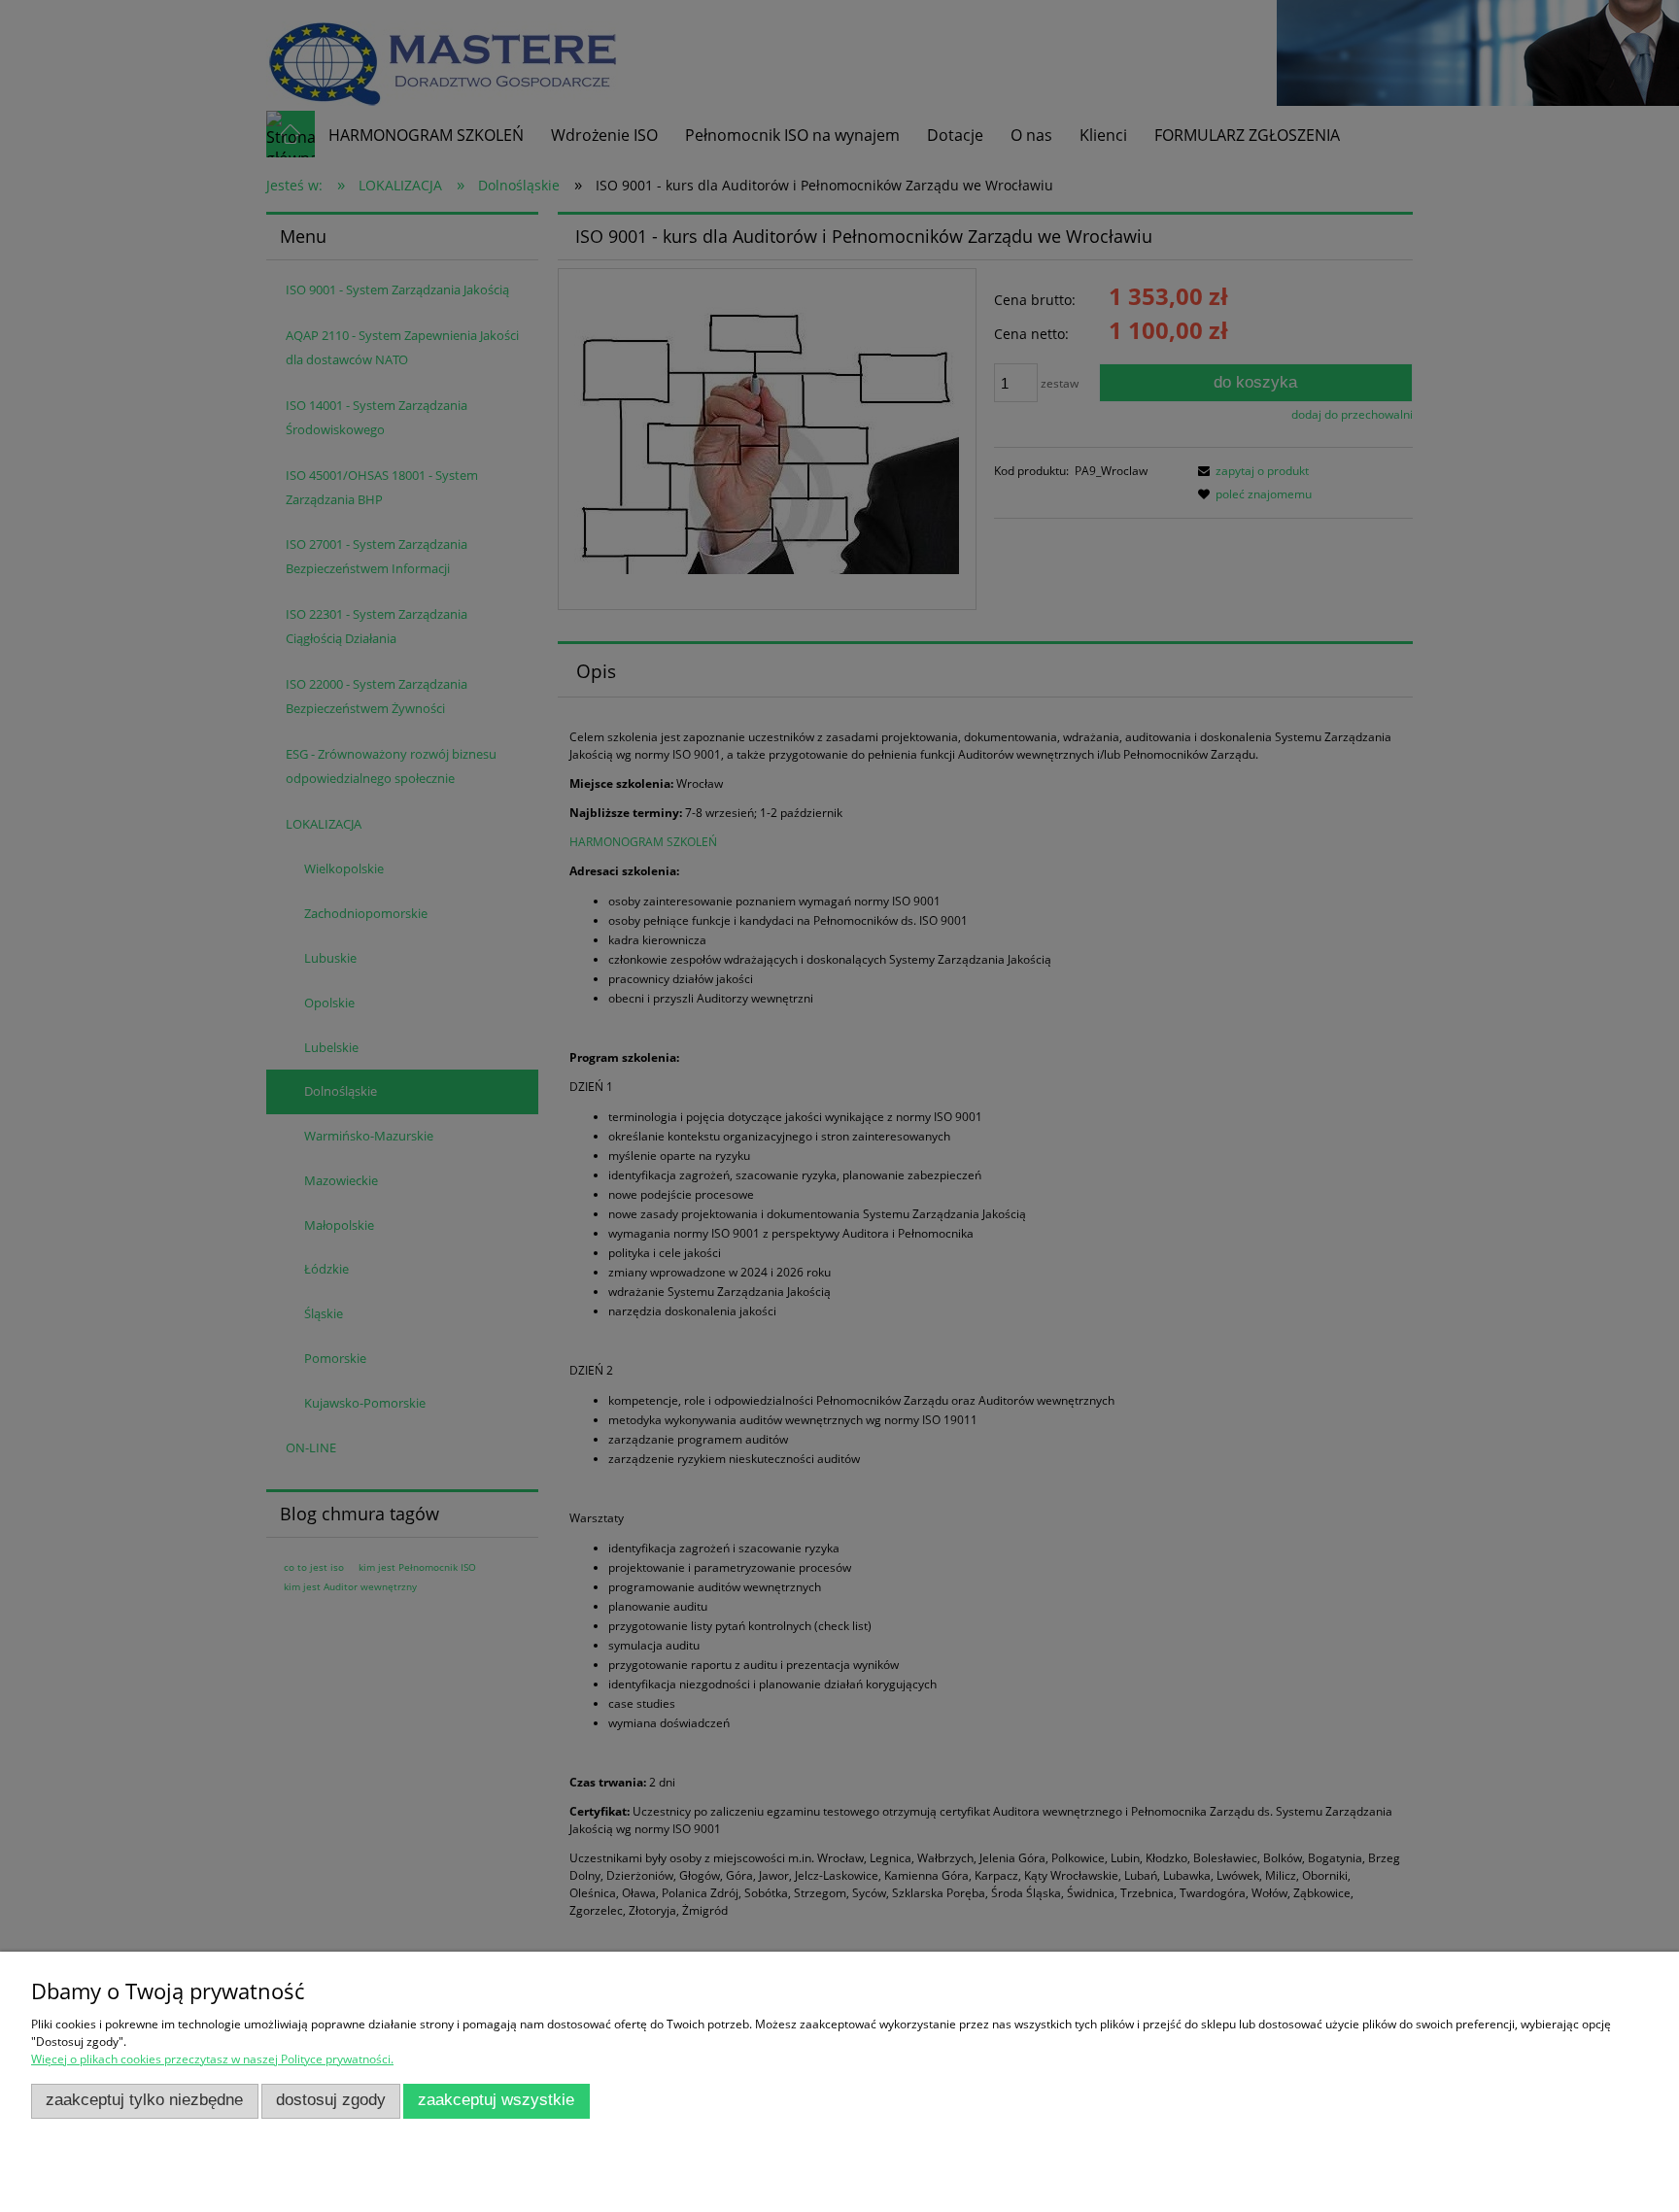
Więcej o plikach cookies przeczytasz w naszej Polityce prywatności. (212, 2059)
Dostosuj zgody (331, 2100)
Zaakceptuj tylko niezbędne (144, 2100)
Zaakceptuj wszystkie (496, 2100)
